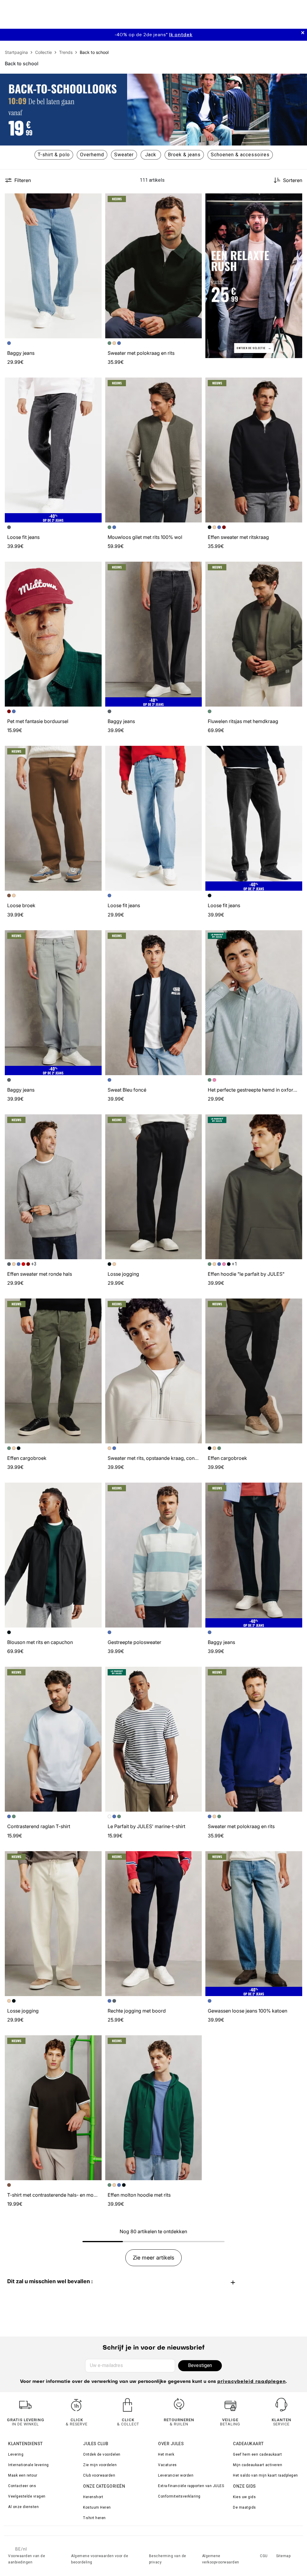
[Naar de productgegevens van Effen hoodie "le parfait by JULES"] (254, 1187)
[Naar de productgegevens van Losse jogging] (154, 1187)
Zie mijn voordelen (100, 2465)
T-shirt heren (94, 2518)
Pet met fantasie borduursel (38, 721)
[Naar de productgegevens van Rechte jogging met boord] (154, 1924)
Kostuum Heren (97, 2507)
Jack (151, 155)
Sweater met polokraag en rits (141, 353)
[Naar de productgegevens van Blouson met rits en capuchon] (53, 1555)
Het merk (166, 2454)
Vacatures (167, 2465)
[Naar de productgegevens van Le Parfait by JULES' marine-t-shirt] (154, 1739)
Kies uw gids (244, 2497)
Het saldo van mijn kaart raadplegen (265, 2475)
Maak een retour (23, 2475)
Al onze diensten (23, 2507)
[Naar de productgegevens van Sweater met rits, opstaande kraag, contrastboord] (154, 1371)
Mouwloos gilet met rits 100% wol (145, 537)
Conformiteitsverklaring (179, 2496)
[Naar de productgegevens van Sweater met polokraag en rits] (154, 266)
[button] (94, 201)
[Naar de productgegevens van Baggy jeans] (53, 266)
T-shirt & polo (54, 155)
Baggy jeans (21, 353)
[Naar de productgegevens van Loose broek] (53, 818)
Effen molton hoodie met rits (139, 2195)
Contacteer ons (22, 2486)
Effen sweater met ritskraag (238, 537)
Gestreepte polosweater (134, 1642)
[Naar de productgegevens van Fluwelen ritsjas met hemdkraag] (254, 634)
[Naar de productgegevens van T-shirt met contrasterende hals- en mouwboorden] (53, 2108)
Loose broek (21, 905)
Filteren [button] (23, 180)
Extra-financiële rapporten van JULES (191, 2486)
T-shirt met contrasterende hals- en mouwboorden (63, 2195)
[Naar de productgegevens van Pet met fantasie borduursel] (53, 634)
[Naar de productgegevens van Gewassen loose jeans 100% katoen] (254, 1924)
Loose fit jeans (23, 537)
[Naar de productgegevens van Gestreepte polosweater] (154, 1555)
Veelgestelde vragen (27, 2496)
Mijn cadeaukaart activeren (258, 2465)
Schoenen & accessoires (240, 155)
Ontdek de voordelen (102, 2454)
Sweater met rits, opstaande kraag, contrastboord (163, 1458)
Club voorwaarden (99, 2475)
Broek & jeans (184, 155)
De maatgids (244, 2507)
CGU (264, 2556)
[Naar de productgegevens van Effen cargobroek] (53, 1371)
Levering (16, 2454)
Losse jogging (123, 1274)
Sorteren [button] (293, 180)
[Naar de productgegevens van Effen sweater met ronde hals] (53, 1187)
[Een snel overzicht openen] (94, 201)
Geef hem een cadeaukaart (257, 2454)
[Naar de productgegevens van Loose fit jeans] (53, 450)
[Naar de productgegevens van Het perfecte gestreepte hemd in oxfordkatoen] (254, 1003)
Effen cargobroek (27, 1458)
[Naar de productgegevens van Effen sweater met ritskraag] (254, 450)
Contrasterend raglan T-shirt (39, 1826)
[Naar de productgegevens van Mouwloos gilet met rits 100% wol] (154, 450)
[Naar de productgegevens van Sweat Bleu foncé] (154, 1003)
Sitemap (283, 2556)
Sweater (124, 155)
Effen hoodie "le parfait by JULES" (246, 1274)
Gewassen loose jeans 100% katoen (247, 2011)
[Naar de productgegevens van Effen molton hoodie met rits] (154, 2108)
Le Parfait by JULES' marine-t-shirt (146, 1826)
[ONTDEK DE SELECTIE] (254, 275)
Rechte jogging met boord (137, 2011)
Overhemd (92, 155)
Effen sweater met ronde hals (40, 1274)
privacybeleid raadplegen (252, 2382)
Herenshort (93, 2497)
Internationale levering (28, 2465)
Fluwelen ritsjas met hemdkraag (243, 721)
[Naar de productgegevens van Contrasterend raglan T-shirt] (53, 1739)
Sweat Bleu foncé (127, 1090)
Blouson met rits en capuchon (40, 1642)
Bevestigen (200, 2365)
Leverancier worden (176, 2475)
